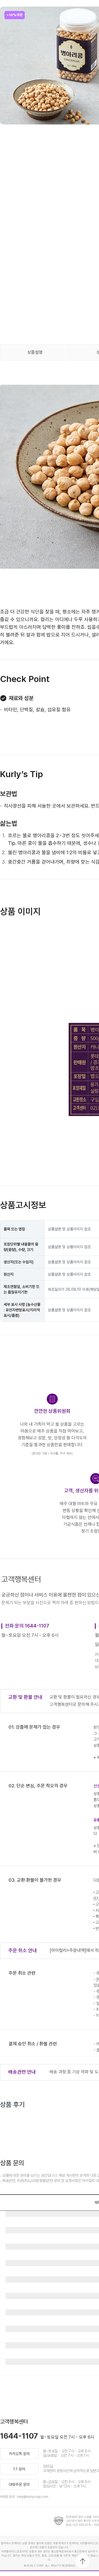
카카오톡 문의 (19, 2454)
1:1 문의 (19, 2469)
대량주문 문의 (19, 2484)
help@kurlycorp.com (33, 2497)
